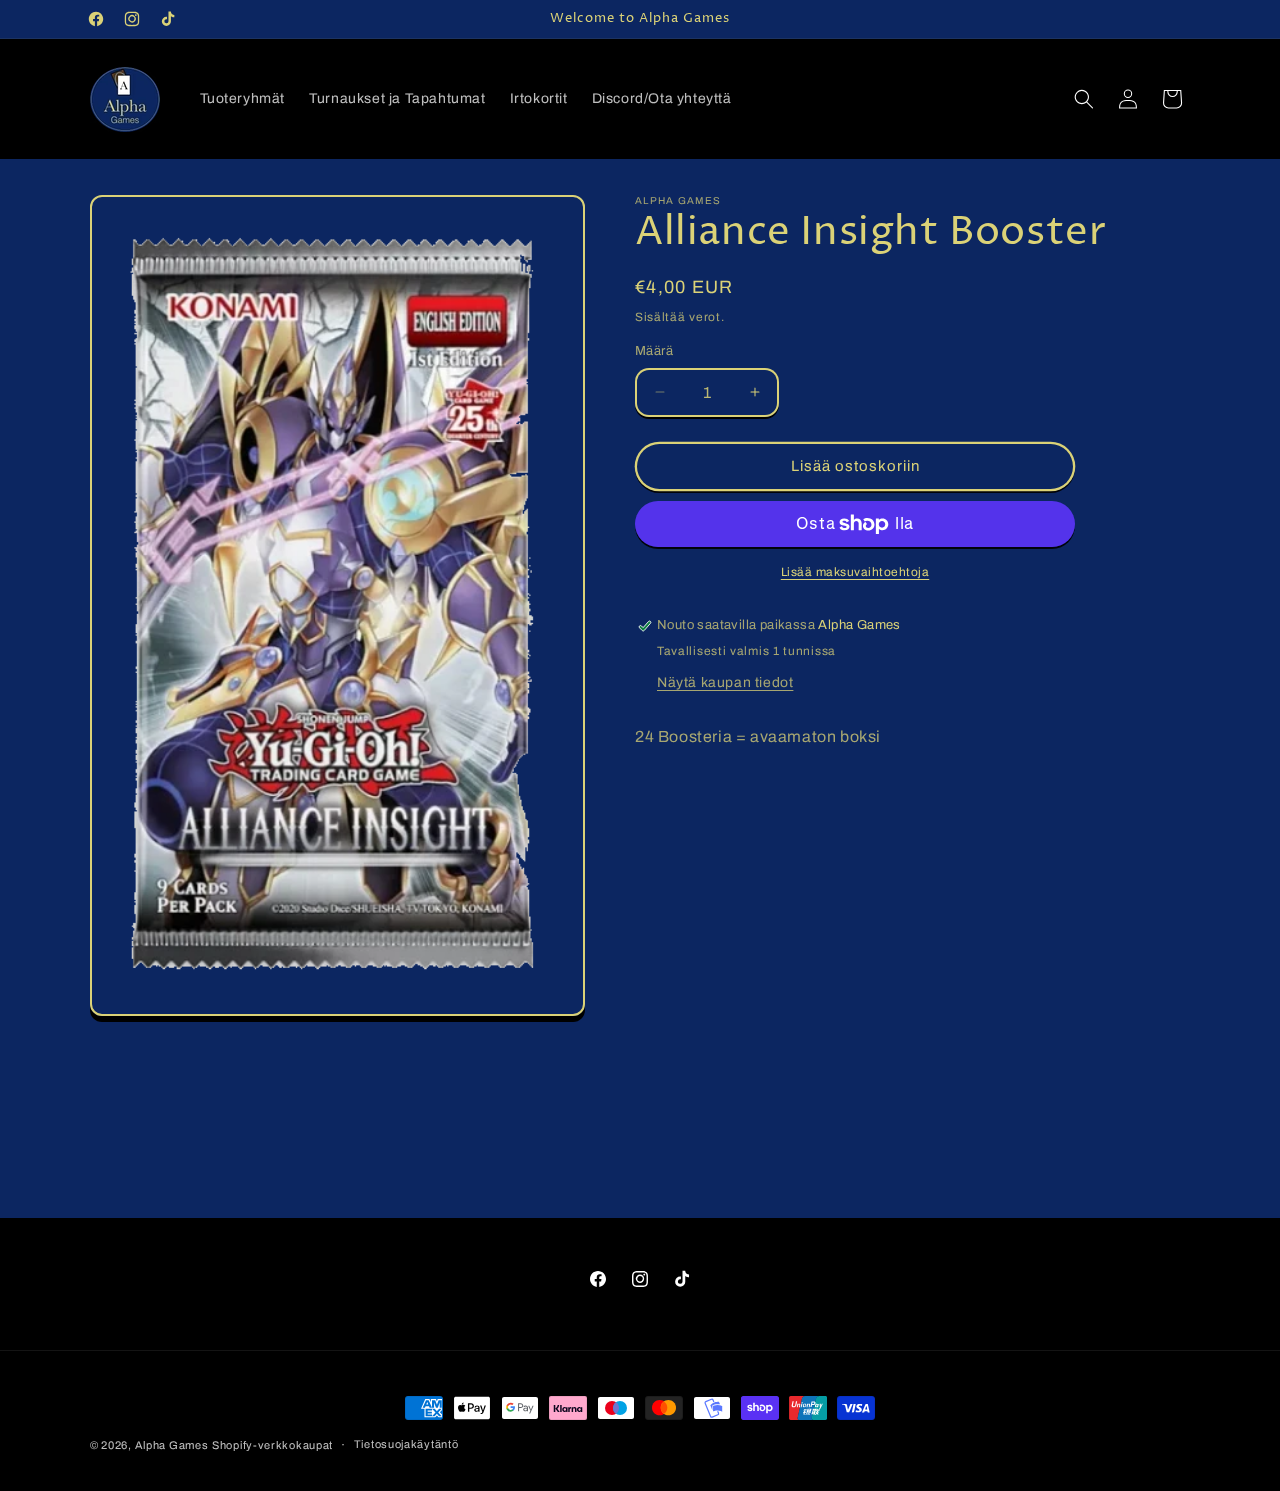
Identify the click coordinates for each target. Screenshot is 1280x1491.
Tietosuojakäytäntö (406, 1444)
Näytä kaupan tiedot (725, 682)
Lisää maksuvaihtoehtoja (855, 572)
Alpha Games (172, 1445)
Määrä (654, 351)
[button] (1084, 99)
